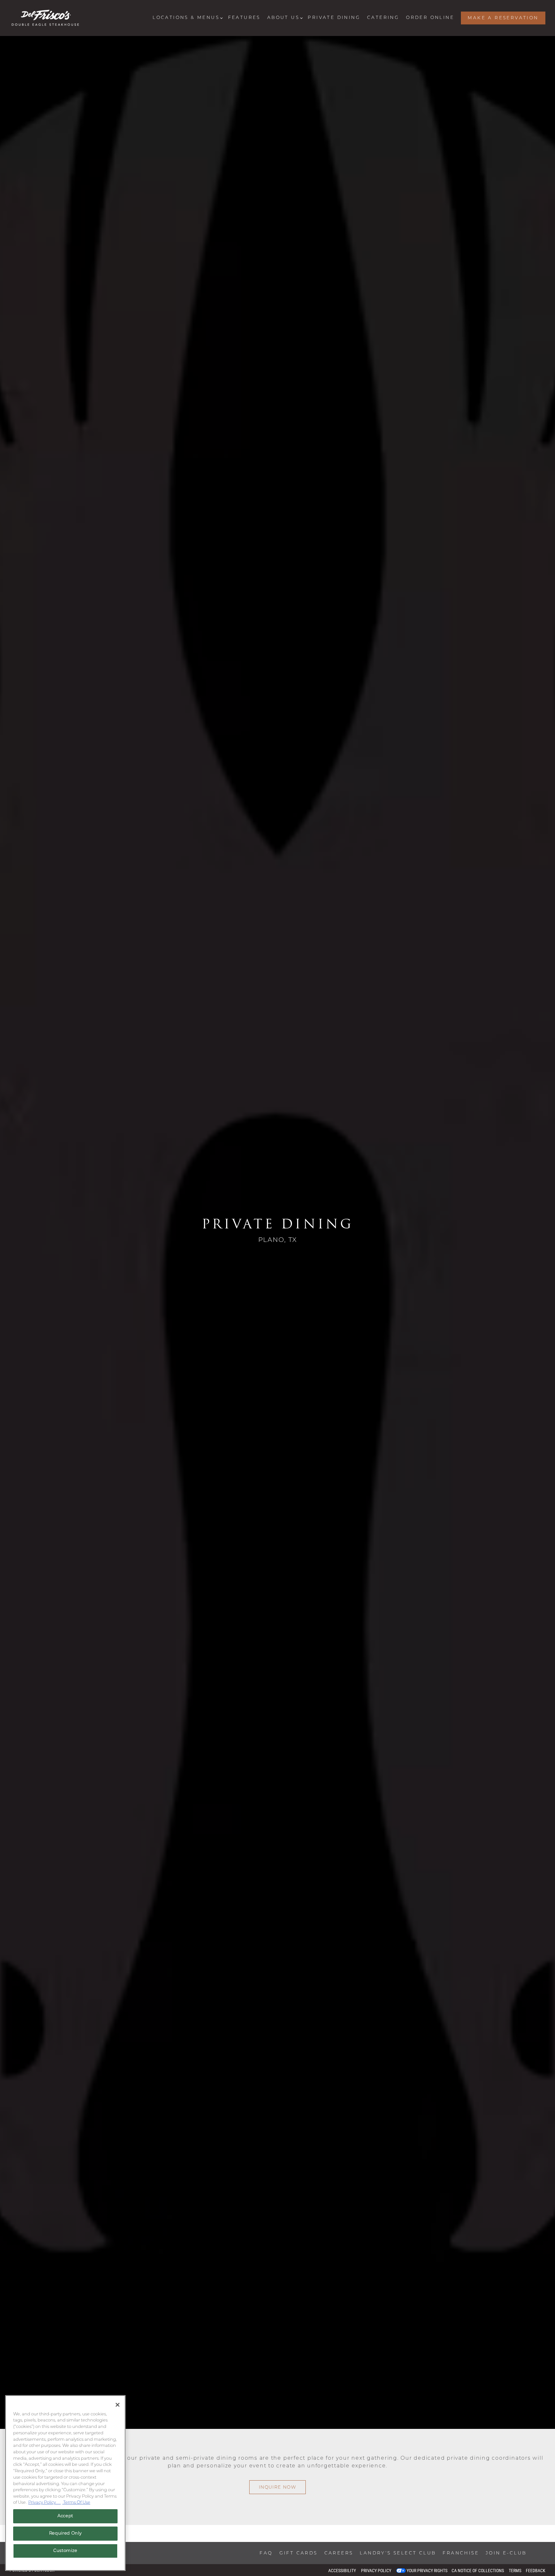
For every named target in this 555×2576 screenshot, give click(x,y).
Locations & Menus (187, 18)
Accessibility (342, 2571)
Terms (515, 2571)
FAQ (266, 2553)
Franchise (461, 2553)
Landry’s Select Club (398, 2553)
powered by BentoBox (32, 2570)
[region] (65, 2483)
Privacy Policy (376, 2571)
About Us (284, 18)
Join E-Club (506, 2553)
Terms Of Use (76, 2503)
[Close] (118, 2405)
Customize (65, 2551)
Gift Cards (299, 2553)
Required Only (66, 2533)
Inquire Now (277, 2510)
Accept (65, 2516)
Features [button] (244, 18)
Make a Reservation (503, 18)
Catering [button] (383, 18)
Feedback (536, 2571)
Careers (339, 2553)
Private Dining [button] (334, 18)
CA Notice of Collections (478, 2571)
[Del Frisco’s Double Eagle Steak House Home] (45, 18)
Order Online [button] (430, 18)
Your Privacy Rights (427, 2571)
